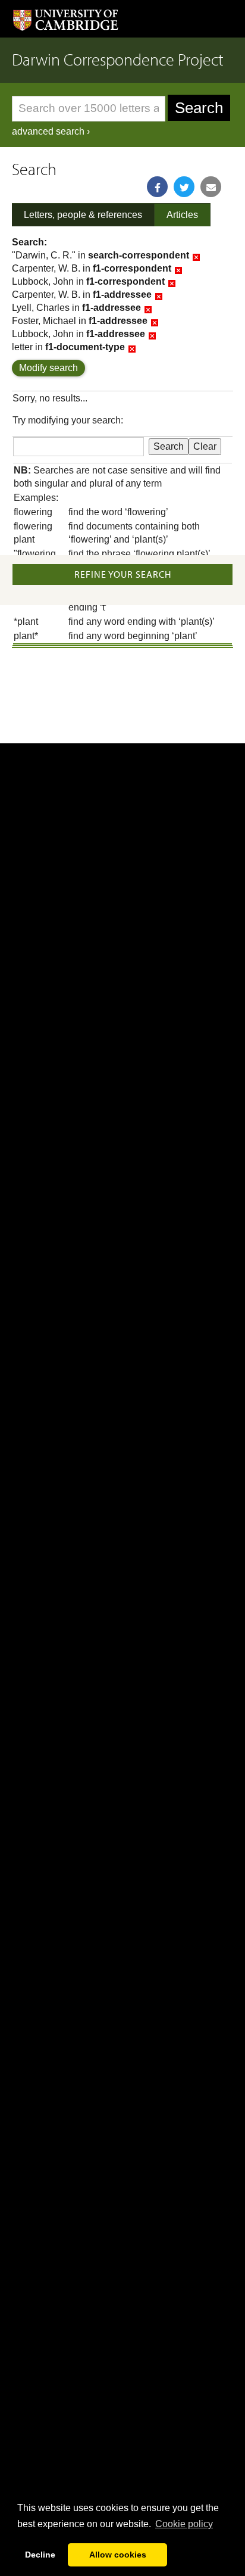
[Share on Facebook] (157, 187)
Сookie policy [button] (184, 2524)
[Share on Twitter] (184, 187)
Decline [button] (40, 2555)
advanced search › (51, 131)
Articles (182, 215)
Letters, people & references (83, 215)
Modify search (48, 368)
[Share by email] (211, 187)
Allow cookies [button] (118, 2555)
